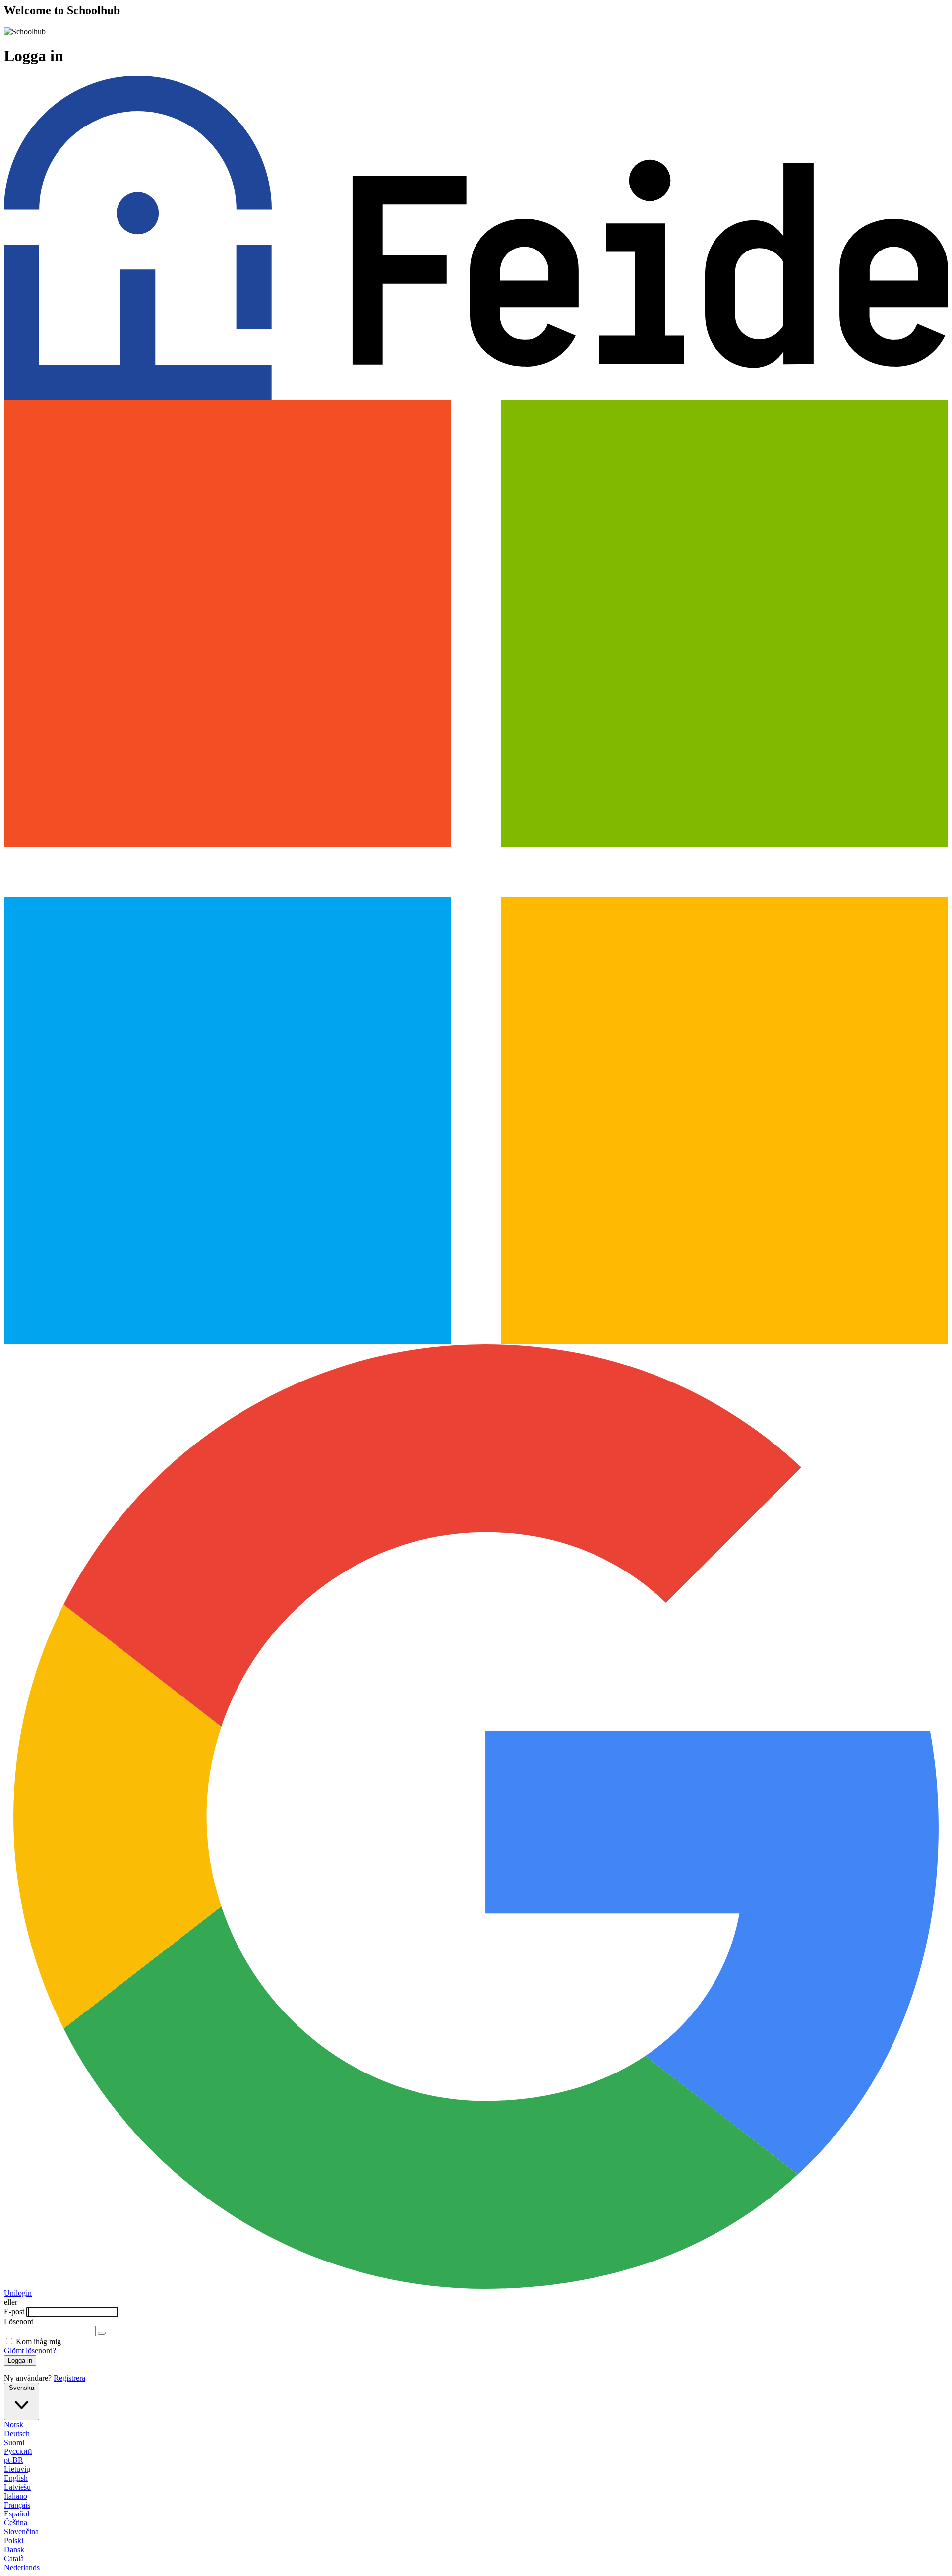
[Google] (476, 2286)
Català (14, 2558)
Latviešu (17, 2487)
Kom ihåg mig (38, 2342)
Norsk (14, 2424)
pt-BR (14, 2460)
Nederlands (22, 2567)
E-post (15, 2311)
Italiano (16, 2496)
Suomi (14, 2442)
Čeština (16, 2523)
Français (17, 2505)
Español (17, 2514)
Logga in (20, 2360)
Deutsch (17, 2433)
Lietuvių (17, 2469)
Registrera (69, 2378)
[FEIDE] (476, 397)
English (16, 2478)
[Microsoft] (476, 1342)
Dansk (14, 2549)
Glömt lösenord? (30, 2351)
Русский (18, 2451)
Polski (14, 2541)
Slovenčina (21, 2532)
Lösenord (19, 2321)
